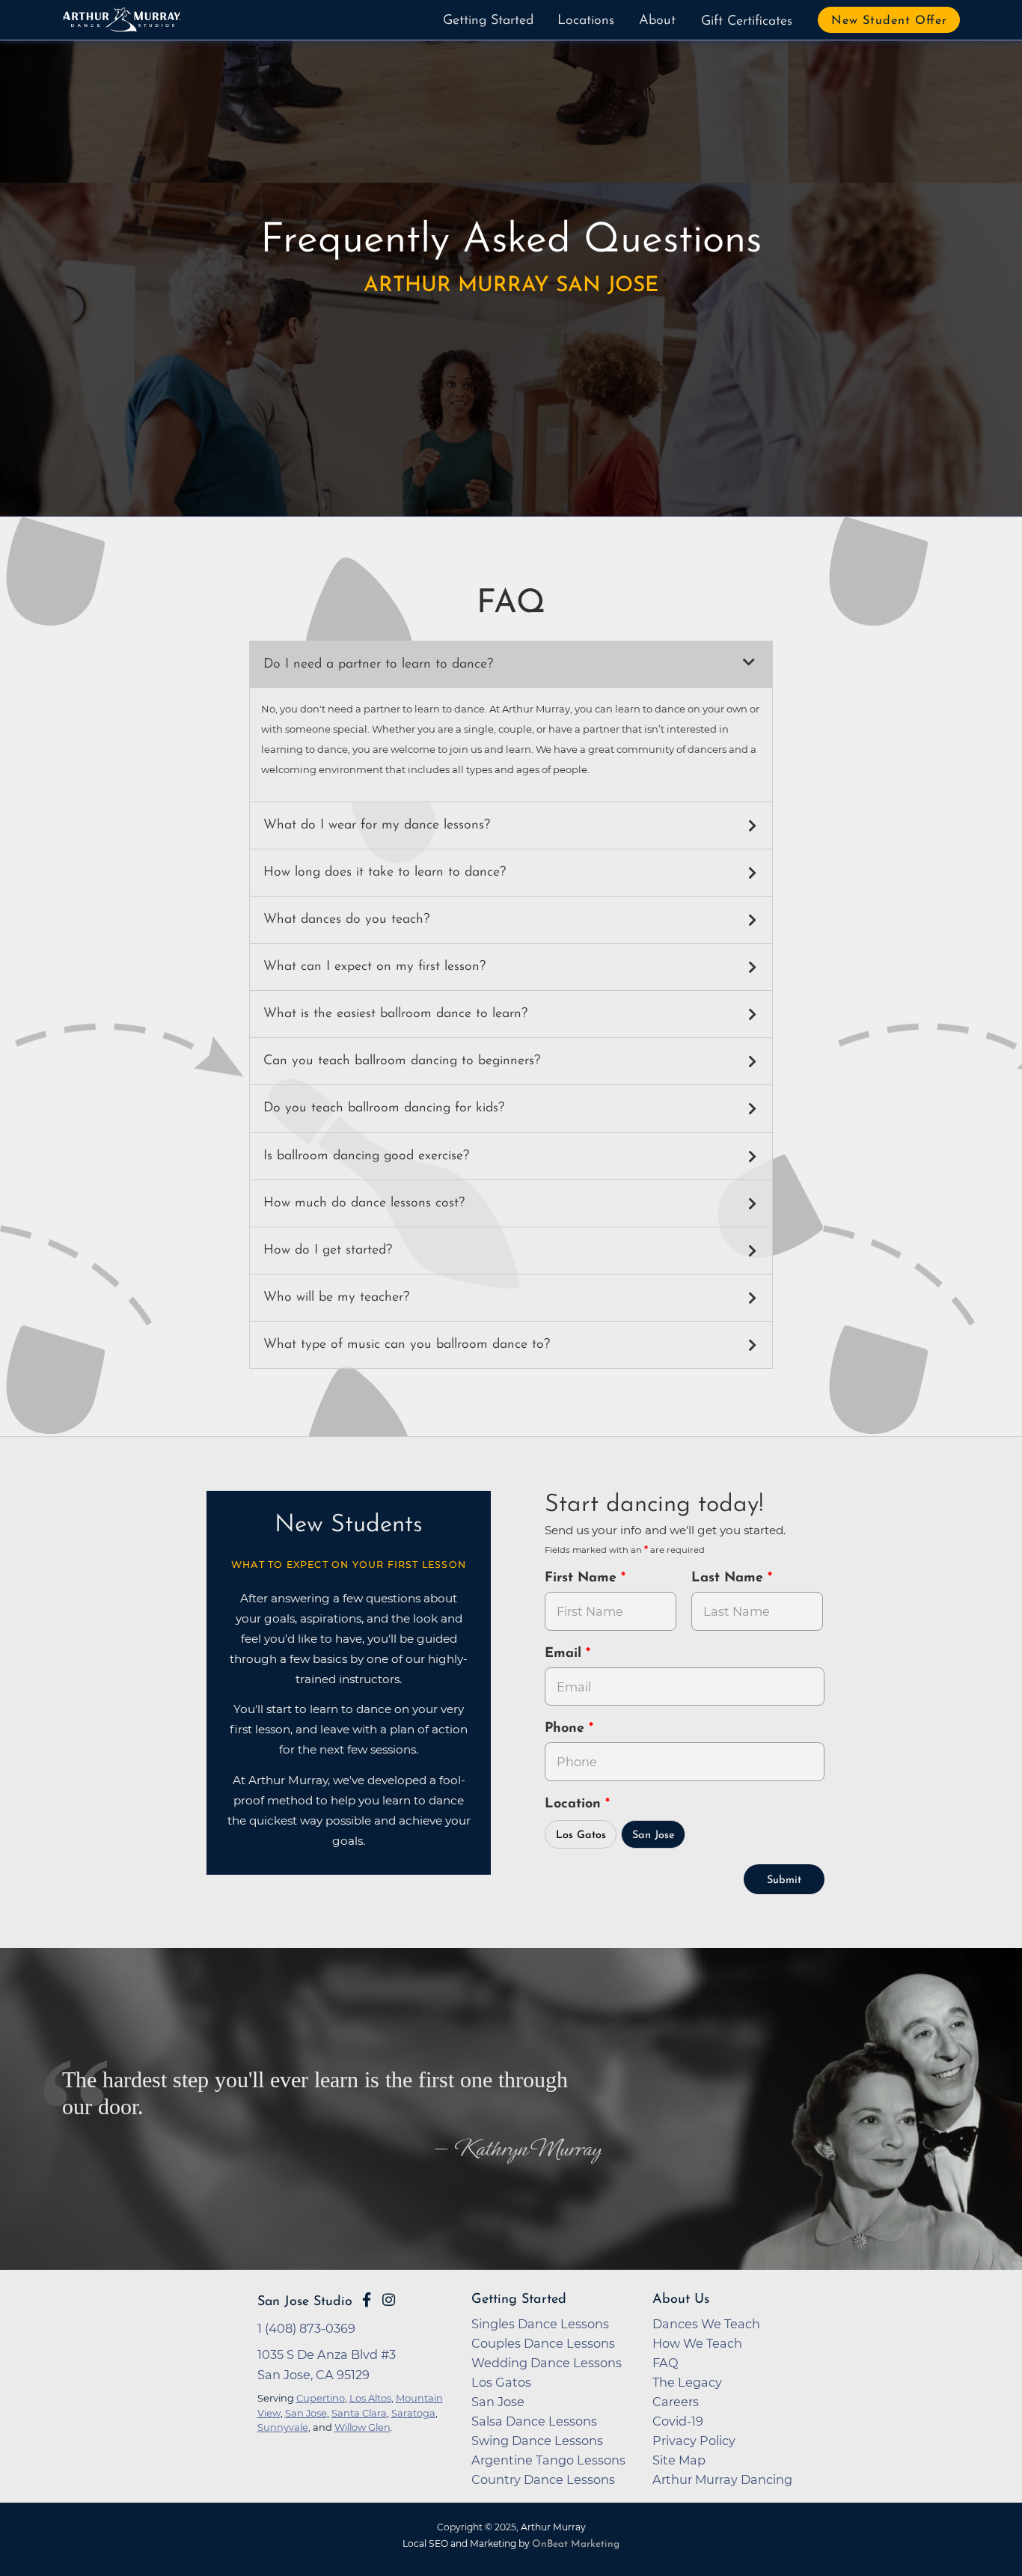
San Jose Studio (305, 2302)
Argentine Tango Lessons (548, 2460)
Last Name (729, 1578)
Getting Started (488, 21)
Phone (567, 1729)
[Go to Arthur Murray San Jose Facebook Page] (367, 2300)
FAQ (665, 2363)
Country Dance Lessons (543, 2479)
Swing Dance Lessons (537, 2441)
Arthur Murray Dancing (722, 2479)
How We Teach (697, 2343)
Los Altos (370, 2398)
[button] (511, 665)
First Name (583, 1578)
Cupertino (321, 2398)
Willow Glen (362, 2427)
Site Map (679, 2460)
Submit (784, 1880)
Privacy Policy (694, 2441)
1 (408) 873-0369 (306, 2328)
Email (565, 1654)
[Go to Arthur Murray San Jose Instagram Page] (389, 2300)
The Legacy (687, 2382)
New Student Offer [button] (889, 21)
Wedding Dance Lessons (547, 2363)
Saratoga (413, 2413)
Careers (676, 2402)
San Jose (654, 1835)
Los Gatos (581, 1835)
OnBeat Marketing (576, 2544)
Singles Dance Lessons (540, 2324)
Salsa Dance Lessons (534, 2421)
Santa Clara (359, 2413)
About (657, 21)
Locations (586, 21)
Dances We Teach (706, 2324)
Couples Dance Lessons (543, 2343)
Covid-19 (678, 2421)
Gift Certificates (747, 22)
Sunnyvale (283, 2427)
